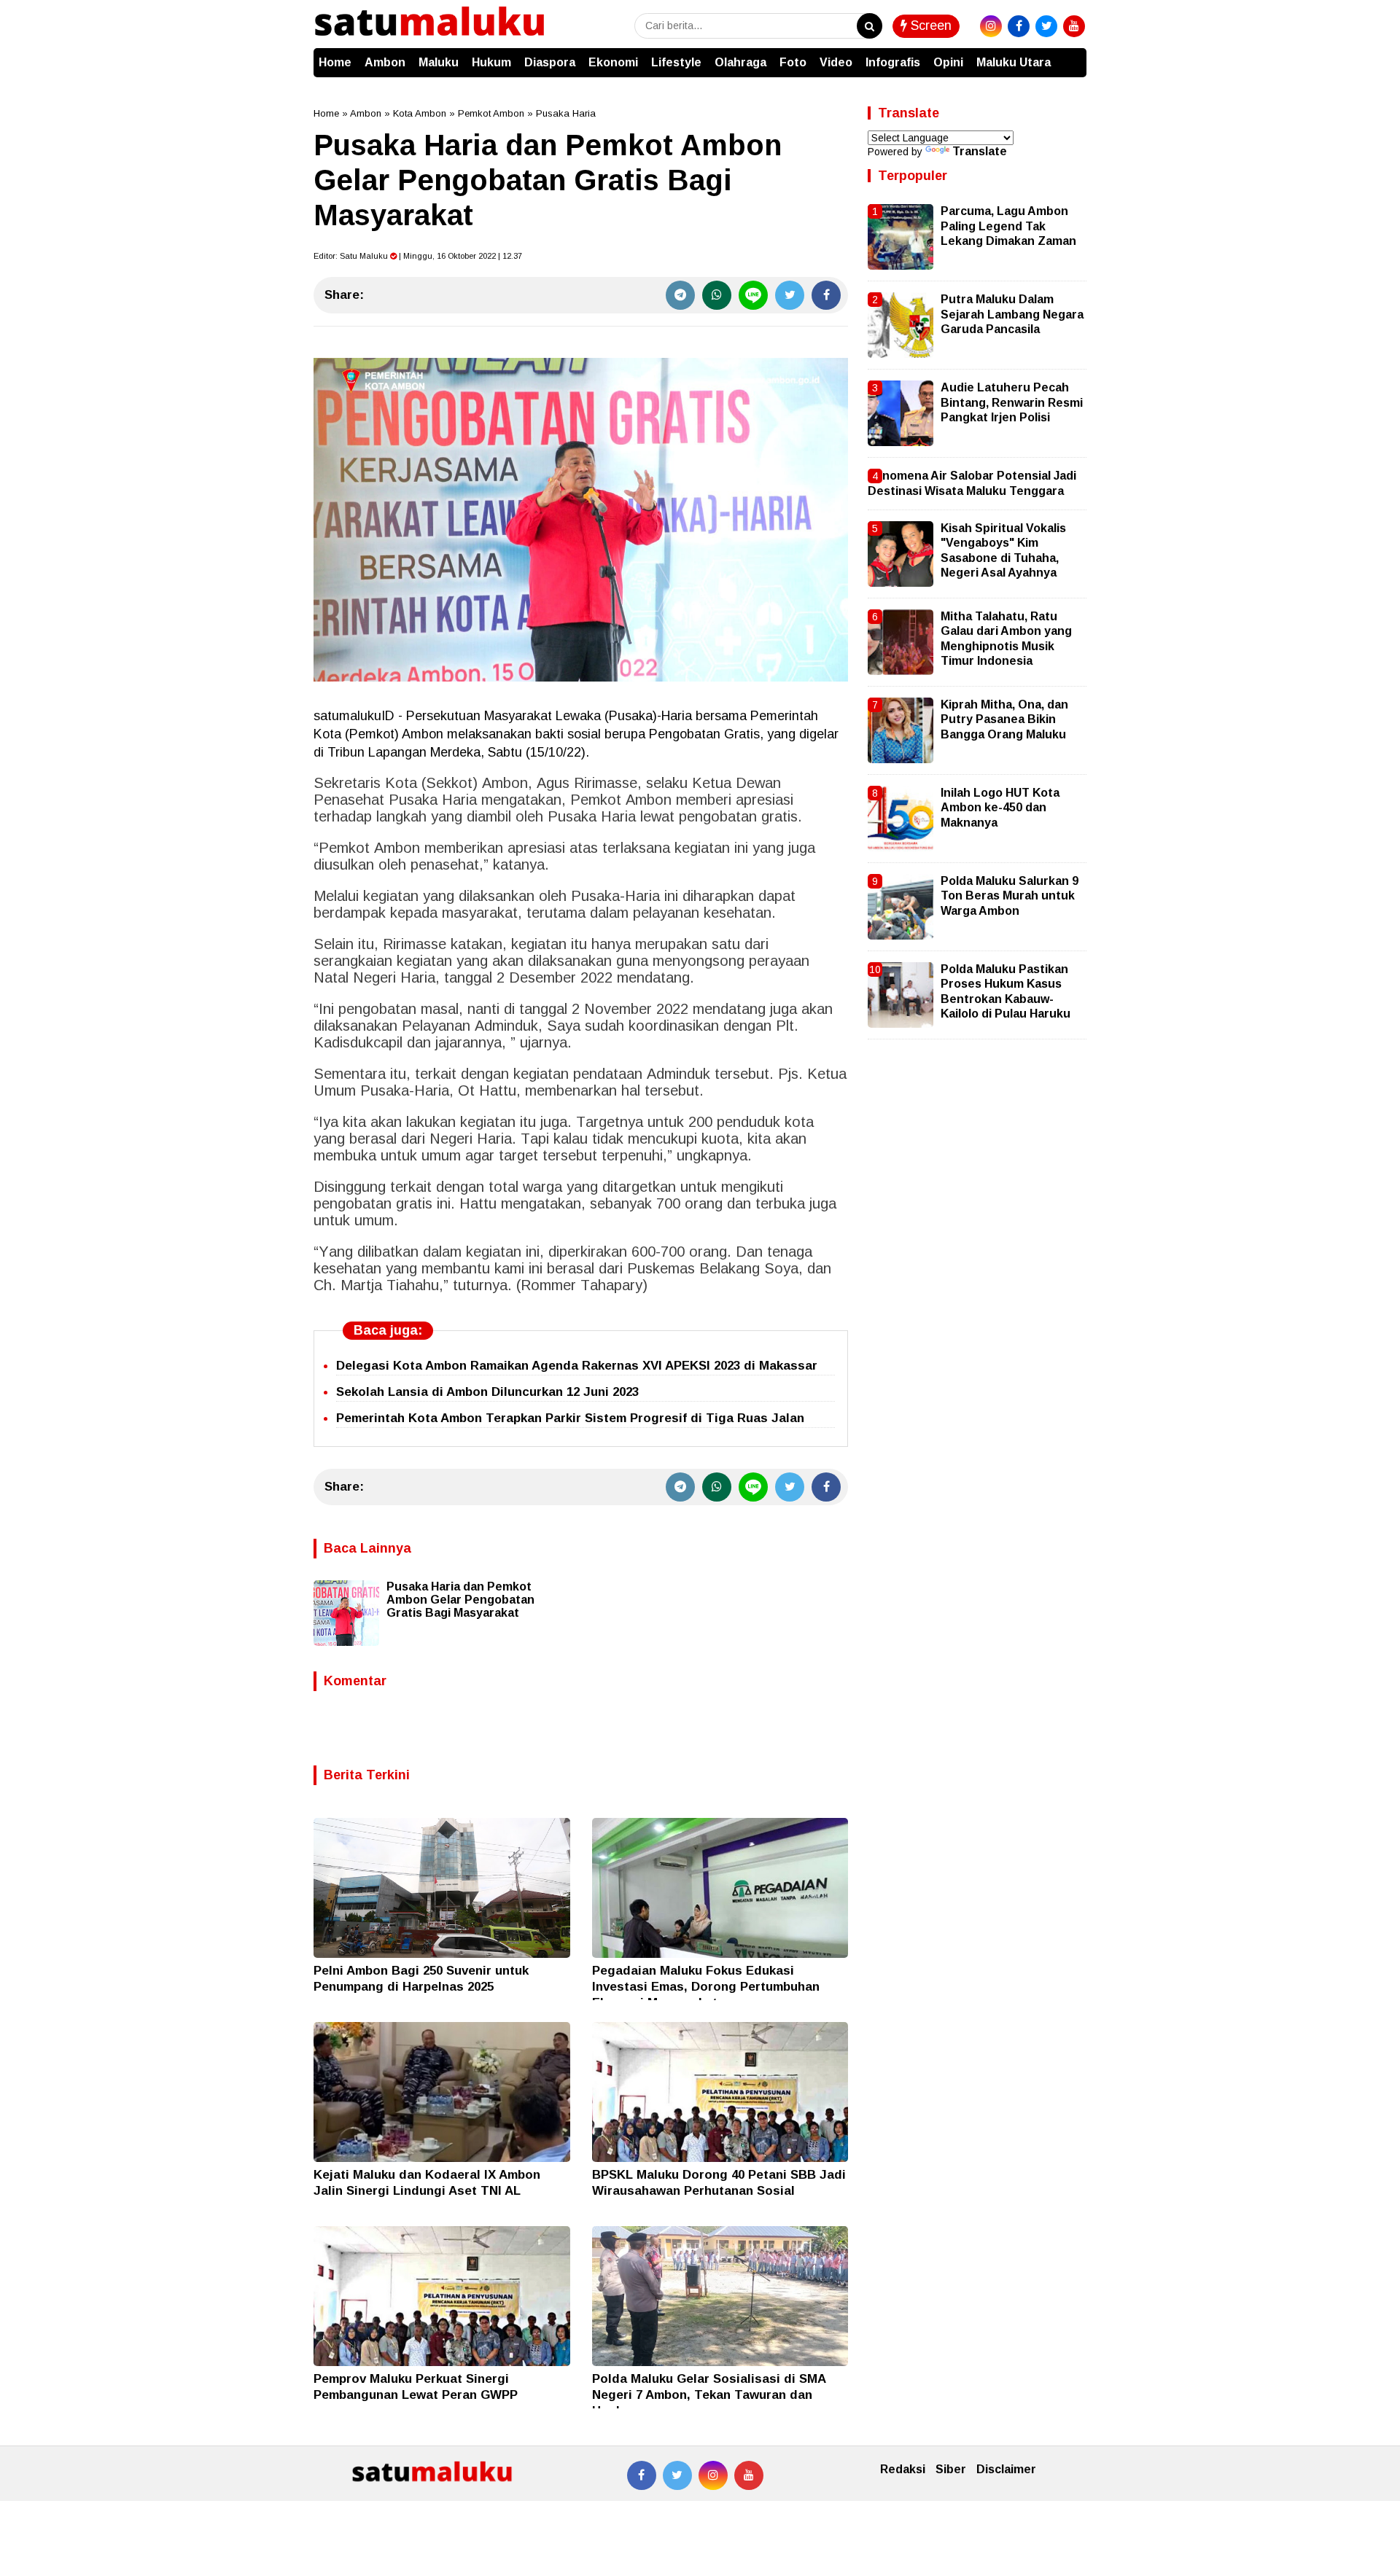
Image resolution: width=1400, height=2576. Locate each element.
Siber (951, 2469)
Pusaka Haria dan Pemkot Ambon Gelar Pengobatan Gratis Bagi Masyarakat (460, 1600)
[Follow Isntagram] (713, 2475)
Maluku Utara (1014, 62)
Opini (948, 62)
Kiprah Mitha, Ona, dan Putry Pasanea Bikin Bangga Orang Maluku (1004, 719)
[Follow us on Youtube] (749, 2475)
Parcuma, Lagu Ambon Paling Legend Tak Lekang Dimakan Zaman (1008, 226)
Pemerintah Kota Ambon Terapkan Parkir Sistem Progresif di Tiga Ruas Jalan (570, 1418)
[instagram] (991, 26)
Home (335, 62)
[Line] (753, 295)
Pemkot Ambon (491, 113)
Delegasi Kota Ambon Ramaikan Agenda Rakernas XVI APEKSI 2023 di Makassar (577, 1366)
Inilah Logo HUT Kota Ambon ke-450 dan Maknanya (1000, 808)
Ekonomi (613, 62)
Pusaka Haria (566, 113)
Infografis (893, 62)
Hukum (491, 62)
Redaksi (903, 2469)
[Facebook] (826, 295)
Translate (980, 151)
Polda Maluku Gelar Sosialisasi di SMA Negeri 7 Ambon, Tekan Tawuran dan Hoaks (709, 2395)
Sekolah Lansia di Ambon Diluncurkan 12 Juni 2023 (487, 1392)
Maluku (439, 62)
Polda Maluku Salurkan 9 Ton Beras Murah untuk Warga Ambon (1010, 896)
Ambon (385, 62)
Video (836, 62)
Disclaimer (1006, 2469)
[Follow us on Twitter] (677, 2475)
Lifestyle (676, 62)
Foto (793, 62)
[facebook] (1019, 26)
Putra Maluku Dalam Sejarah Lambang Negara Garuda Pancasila (1012, 314)
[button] (1072, 55)
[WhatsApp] (717, 295)
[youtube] (1074, 26)
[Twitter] (790, 295)
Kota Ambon (420, 113)
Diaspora (550, 62)
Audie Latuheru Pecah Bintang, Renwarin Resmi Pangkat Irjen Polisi (1012, 402)
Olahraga (740, 62)
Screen (929, 26)
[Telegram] (680, 295)
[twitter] (1046, 26)
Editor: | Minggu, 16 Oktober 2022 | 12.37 (418, 256)
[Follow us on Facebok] (642, 2475)
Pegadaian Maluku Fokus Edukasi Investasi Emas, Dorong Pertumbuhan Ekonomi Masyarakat (706, 1987)
